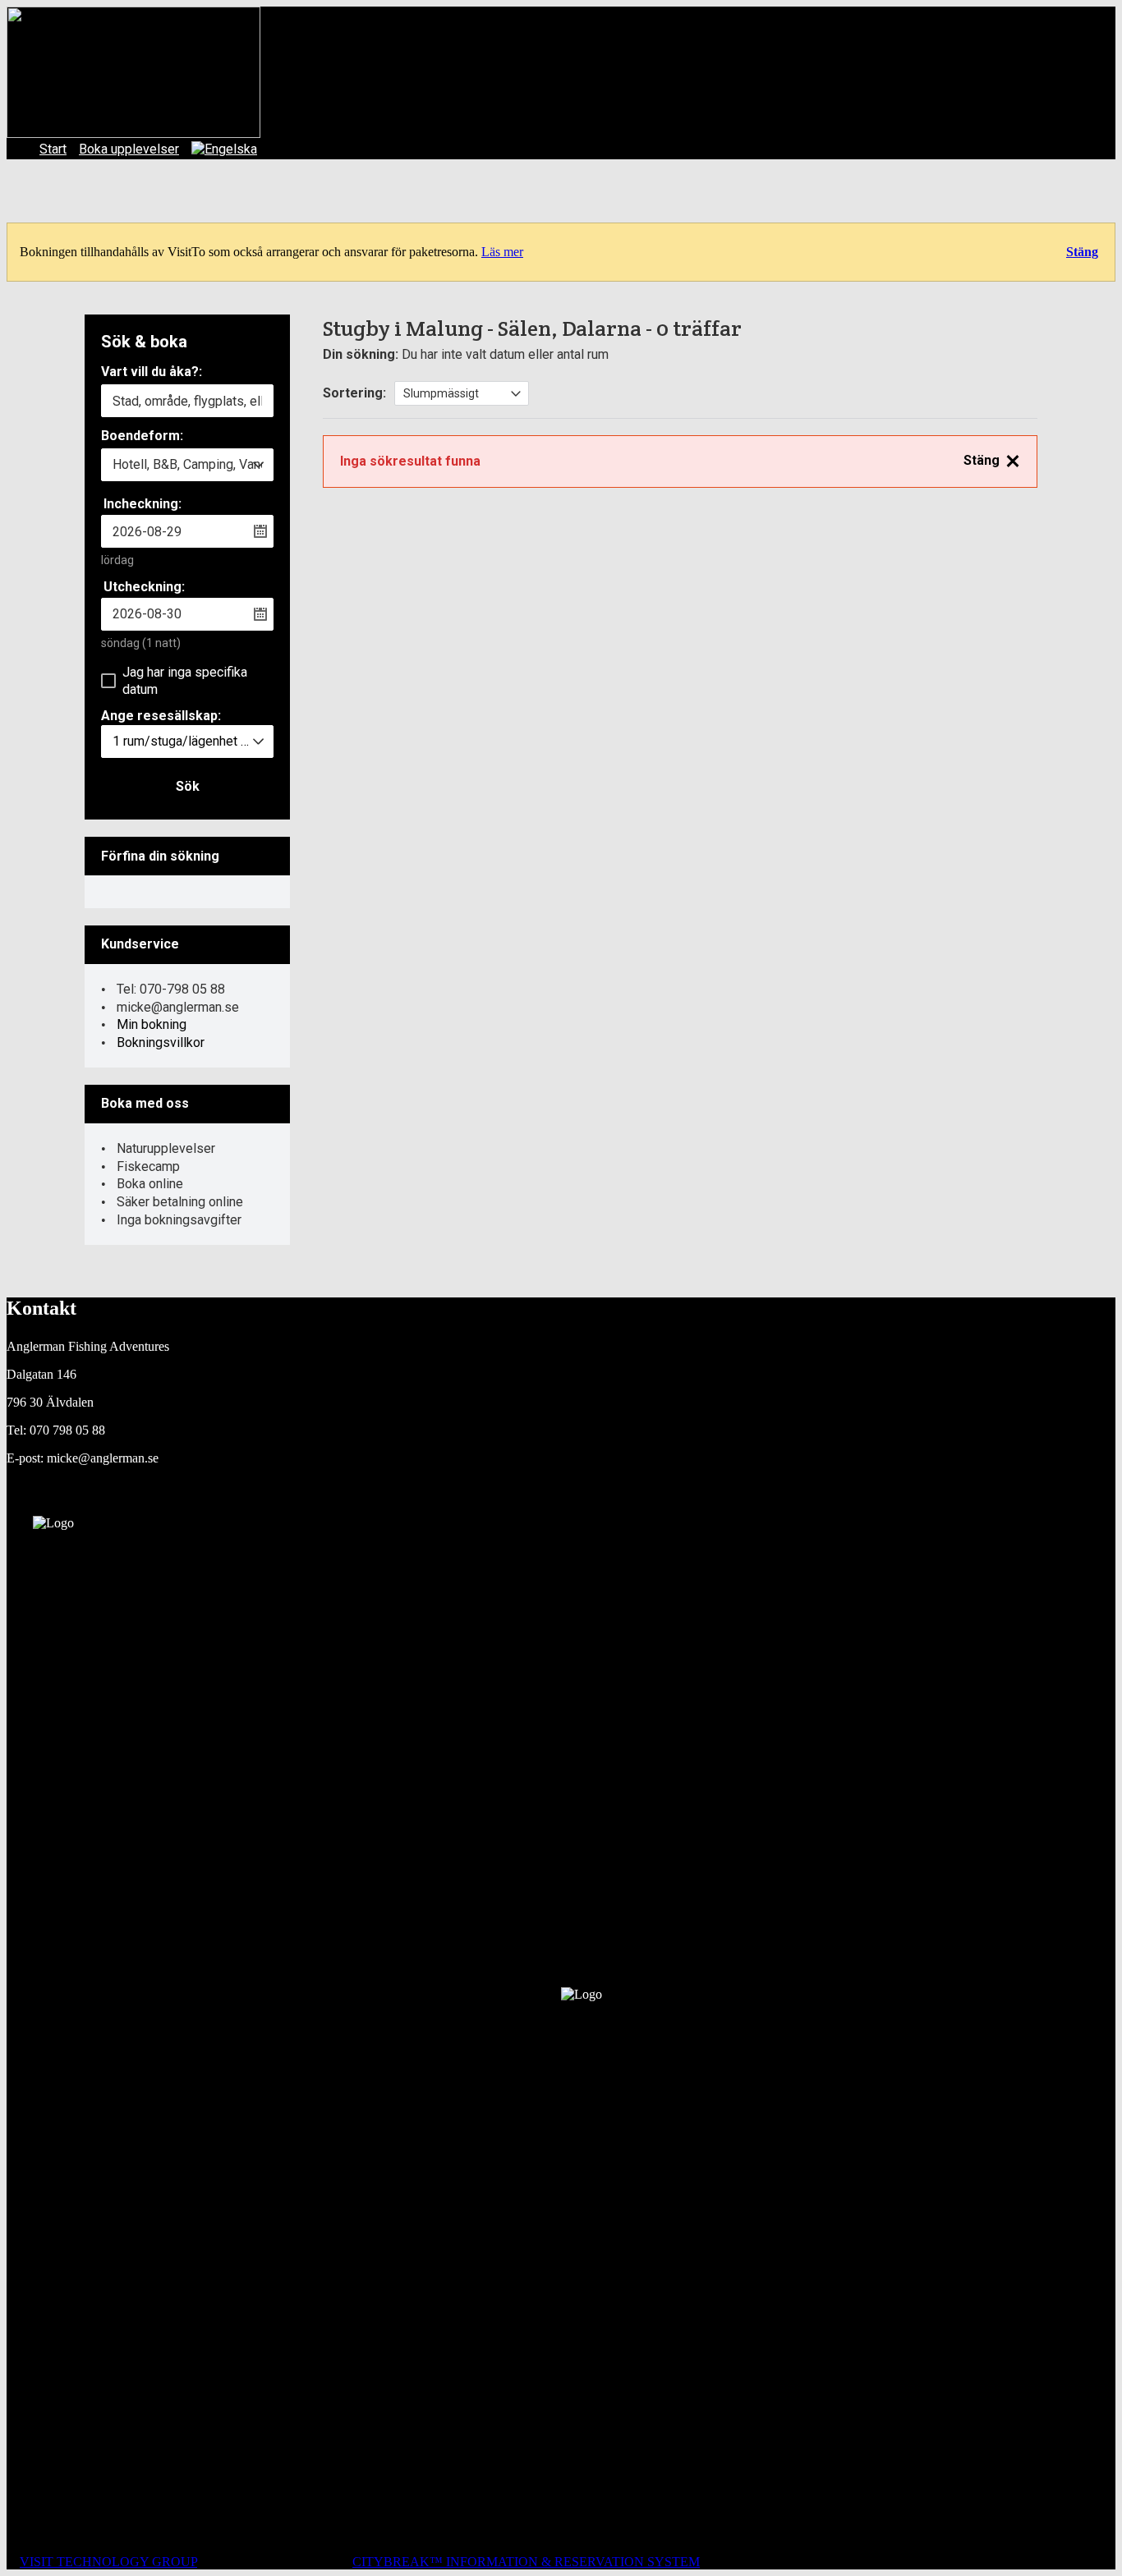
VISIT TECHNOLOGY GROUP (108, 2562)
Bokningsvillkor (161, 1042)
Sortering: (354, 393)
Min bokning (152, 1024)
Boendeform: (142, 436)
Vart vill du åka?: (152, 372)
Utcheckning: (144, 587)
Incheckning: (143, 504)
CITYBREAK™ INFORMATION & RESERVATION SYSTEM (526, 2562)
